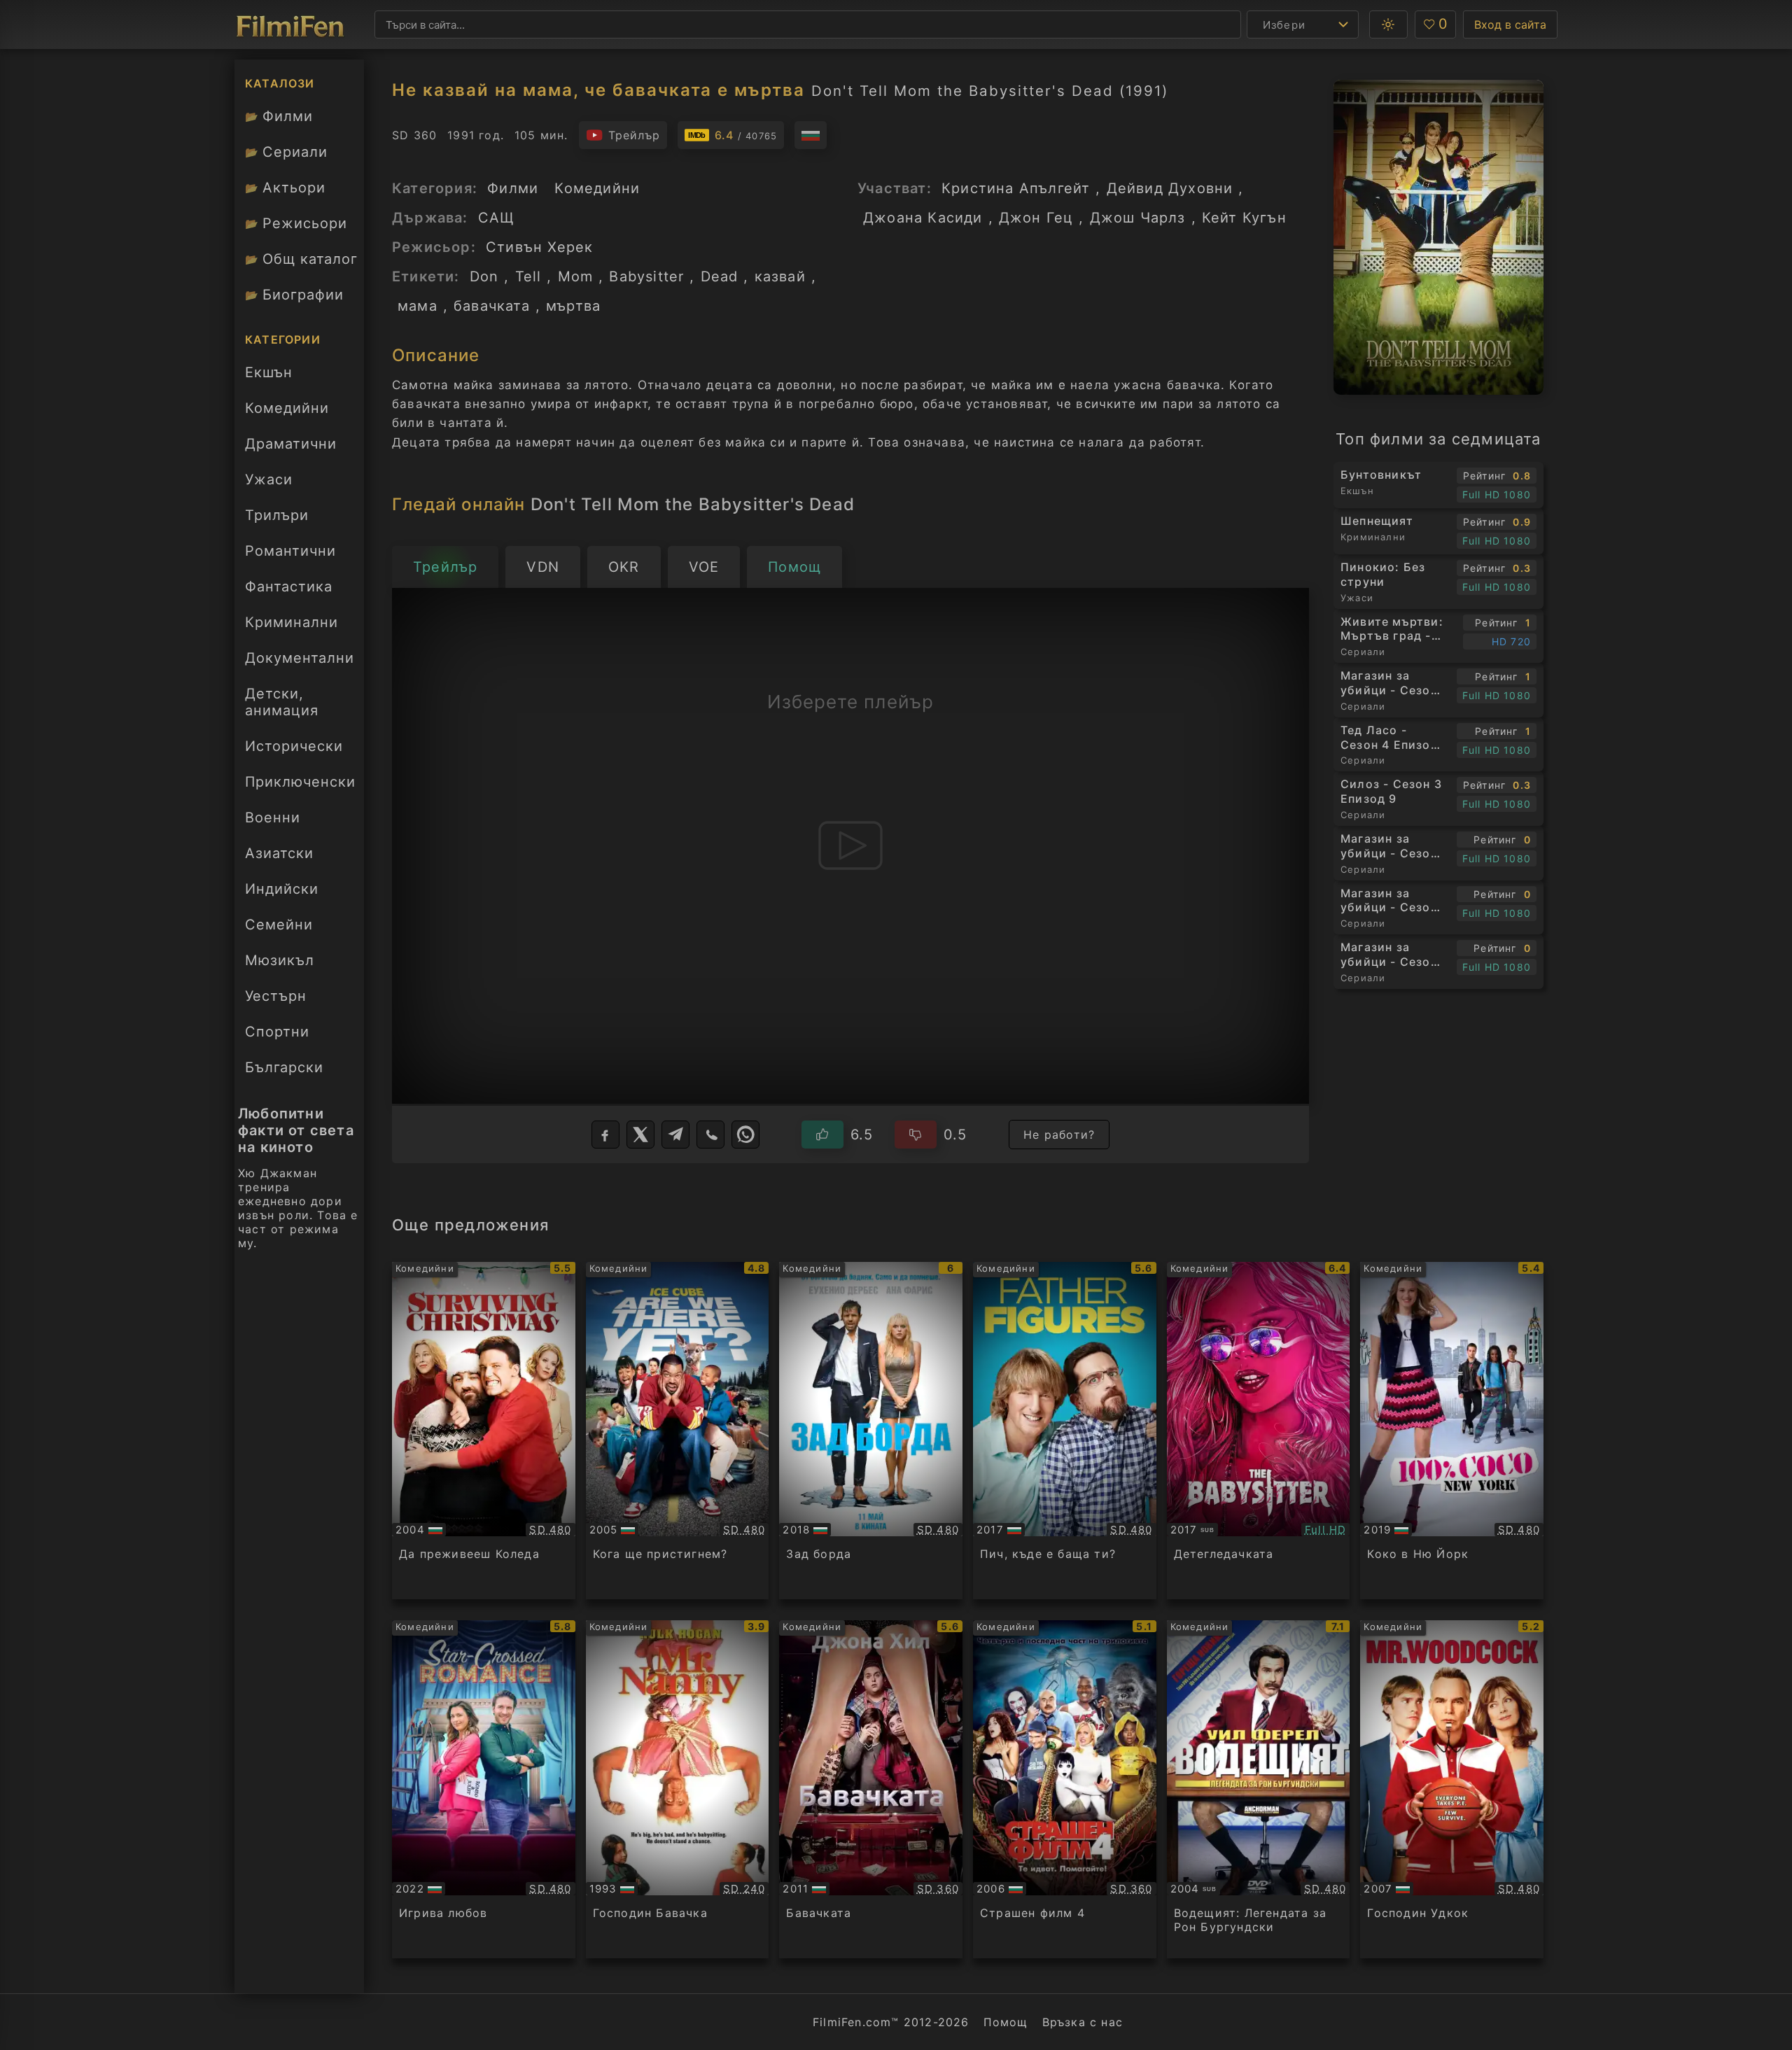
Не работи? (1059, 1135)
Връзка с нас (1083, 2022)
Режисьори (296, 223)
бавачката (492, 306)
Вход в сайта (1510, 24)
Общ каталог (301, 259)
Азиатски (279, 853)
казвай (780, 276)
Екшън (269, 372)
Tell (528, 276)
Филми (279, 116)
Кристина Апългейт (1016, 188)
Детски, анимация (282, 702)
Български (284, 1067)
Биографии (294, 295)
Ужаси (269, 479)
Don (484, 276)
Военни (273, 817)
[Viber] (710, 1135)
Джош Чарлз (1138, 218)
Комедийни (287, 408)
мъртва (573, 306)
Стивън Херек (539, 247)
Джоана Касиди (923, 218)
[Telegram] (675, 1135)
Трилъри (276, 519)
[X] (640, 1135)
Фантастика (289, 587)
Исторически (294, 746)
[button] (1388, 24)
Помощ (1006, 2022)
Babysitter (646, 276)
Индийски (282, 889)
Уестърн (276, 996)
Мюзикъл (280, 960)
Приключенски (300, 782)
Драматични (291, 444)
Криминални (292, 622)
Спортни (277, 1032)
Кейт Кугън (1244, 218)
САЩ (497, 218)
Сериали (286, 152)
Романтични (290, 551)
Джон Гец (1036, 218)
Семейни (279, 925)
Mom (576, 276)
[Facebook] (605, 1135)
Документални (300, 658)
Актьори (285, 188)
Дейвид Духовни (1170, 188)
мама (418, 306)
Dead (720, 276)
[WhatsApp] (745, 1135)
